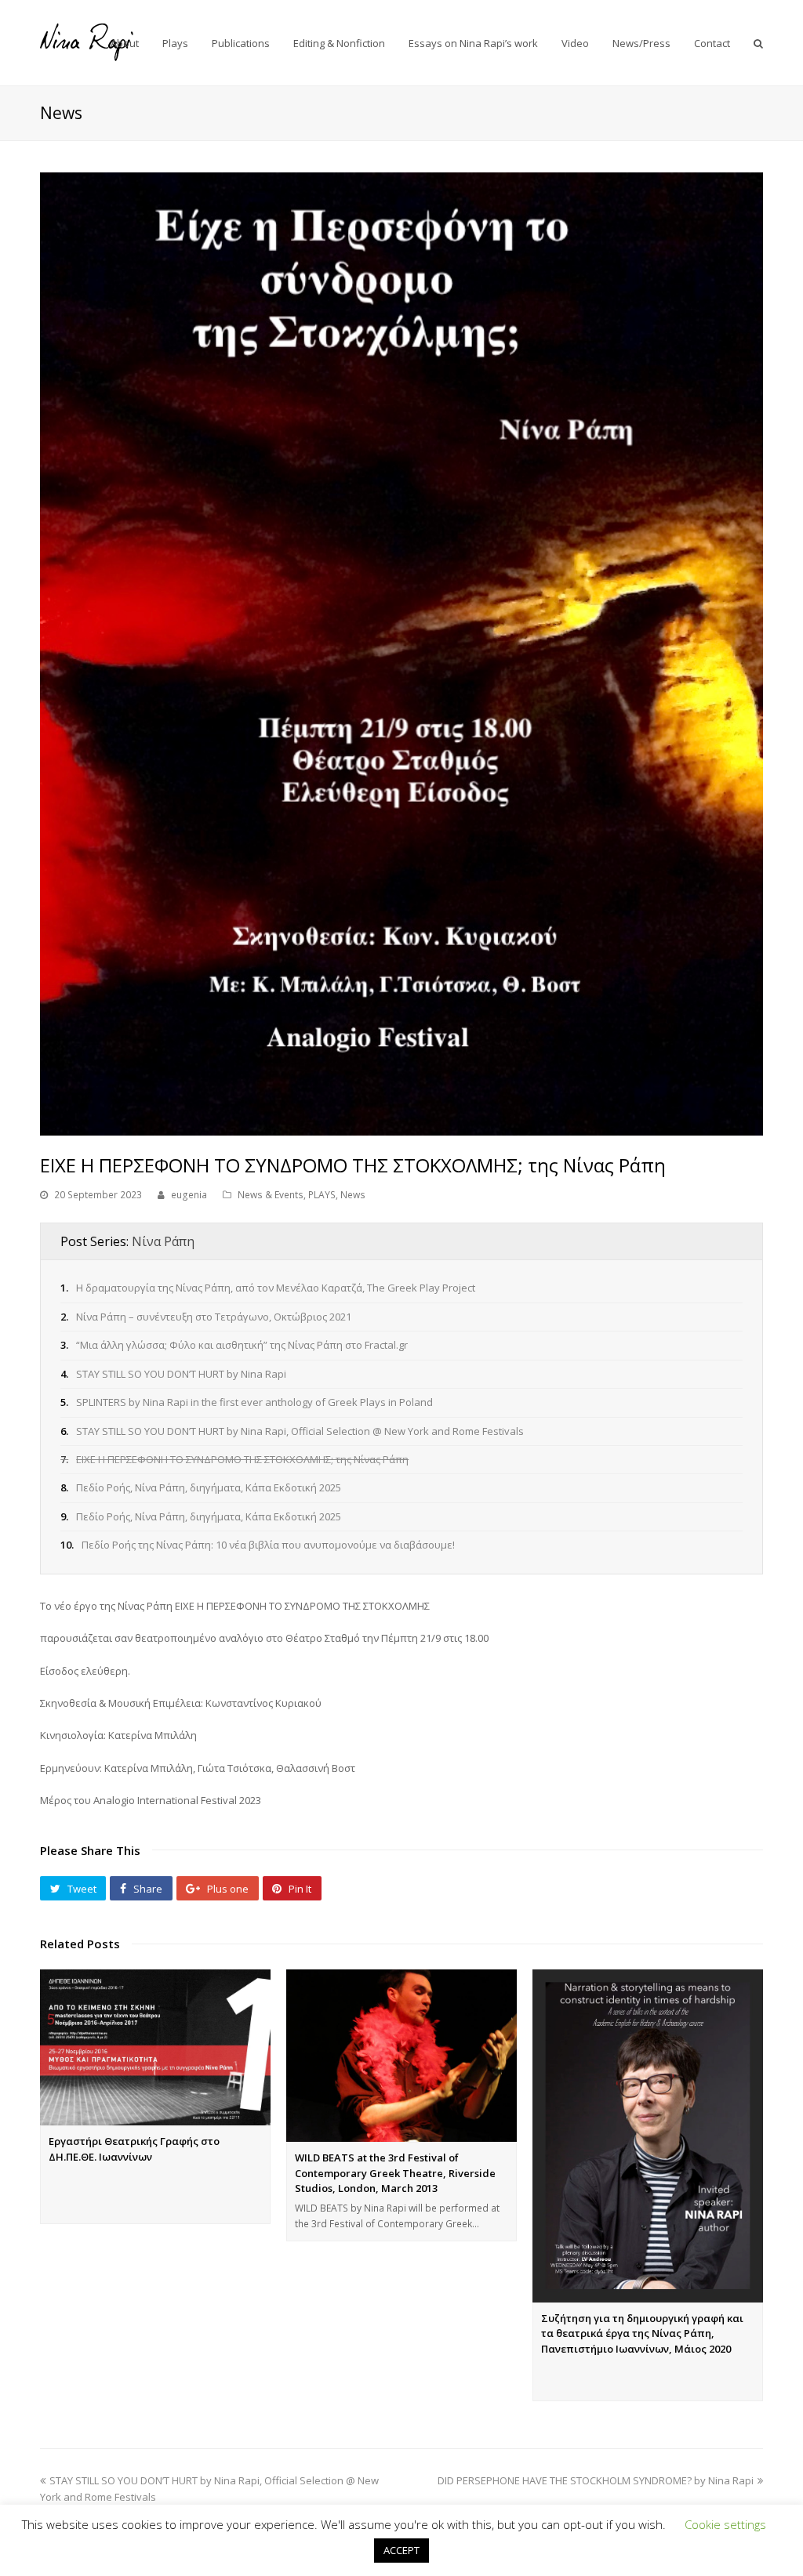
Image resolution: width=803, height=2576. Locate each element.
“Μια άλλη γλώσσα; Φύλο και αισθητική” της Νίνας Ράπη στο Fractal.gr (242, 1345)
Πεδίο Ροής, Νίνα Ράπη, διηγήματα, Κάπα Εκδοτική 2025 (209, 1487)
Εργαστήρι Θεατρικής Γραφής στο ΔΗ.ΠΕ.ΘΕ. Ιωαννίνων (134, 2149)
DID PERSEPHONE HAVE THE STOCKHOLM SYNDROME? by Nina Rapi (596, 2480)
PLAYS (322, 1195)
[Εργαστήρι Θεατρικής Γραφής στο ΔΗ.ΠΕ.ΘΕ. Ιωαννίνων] (155, 2047)
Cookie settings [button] (725, 2524)
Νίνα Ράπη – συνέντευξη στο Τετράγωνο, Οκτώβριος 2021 (214, 1317)
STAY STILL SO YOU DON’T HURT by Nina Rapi (181, 1374)
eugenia (189, 1195)
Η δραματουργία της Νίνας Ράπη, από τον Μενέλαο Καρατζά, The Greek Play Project (276, 1288)
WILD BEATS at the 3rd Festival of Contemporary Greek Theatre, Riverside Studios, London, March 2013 (395, 2173)
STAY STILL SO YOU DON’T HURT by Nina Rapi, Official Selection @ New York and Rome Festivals (300, 1431)
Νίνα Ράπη (163, 1241)
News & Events (271, 1195)
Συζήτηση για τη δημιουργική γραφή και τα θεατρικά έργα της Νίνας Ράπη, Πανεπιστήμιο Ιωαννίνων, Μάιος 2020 (642, 2333)
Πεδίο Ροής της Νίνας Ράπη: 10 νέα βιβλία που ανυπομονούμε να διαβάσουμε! (268, 1545)
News (353, 1195)
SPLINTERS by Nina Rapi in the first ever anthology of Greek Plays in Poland (254, 1402)
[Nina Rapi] (87, 42)
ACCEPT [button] (401, 2550)
